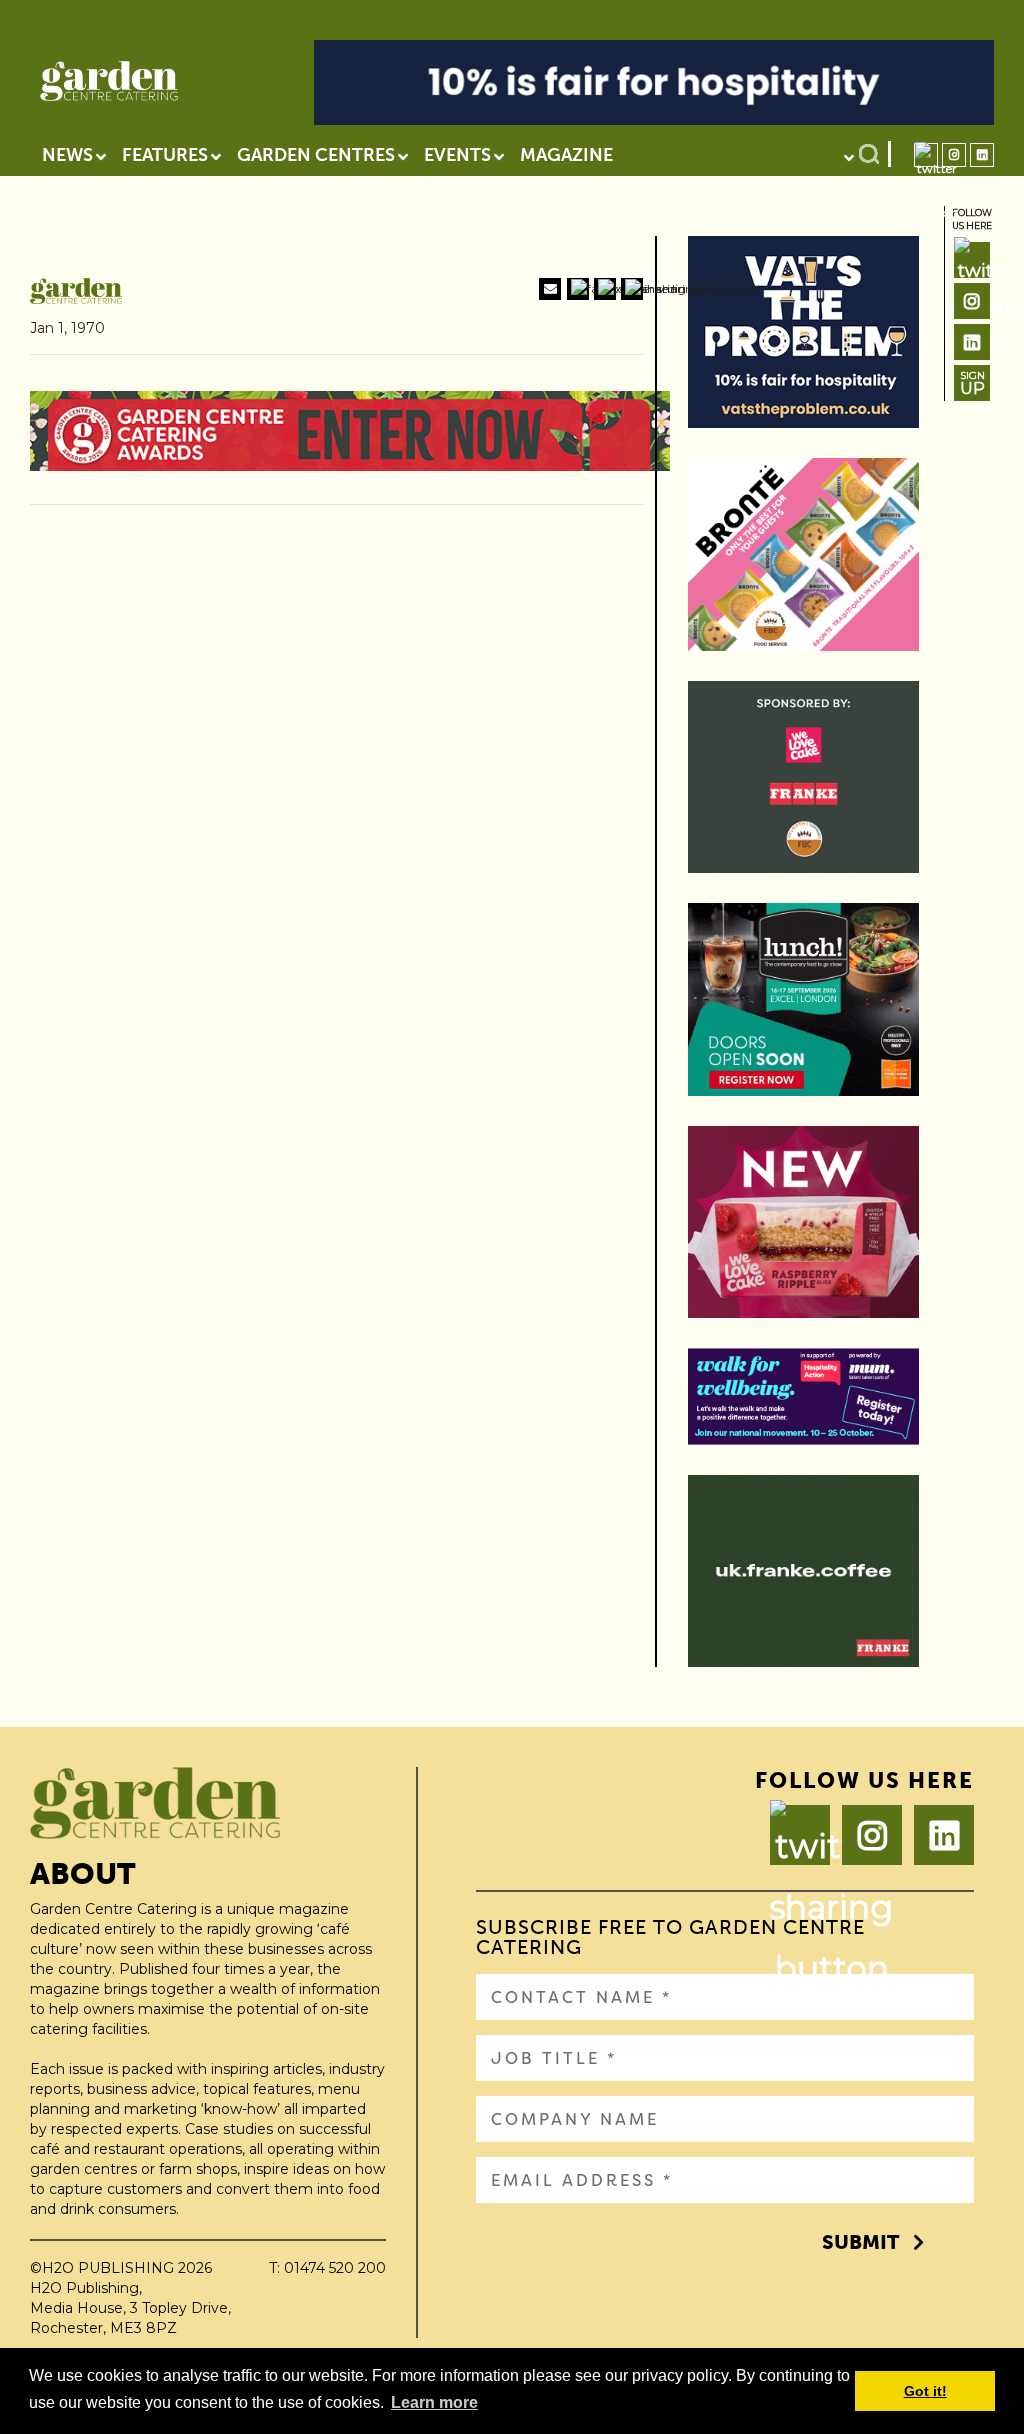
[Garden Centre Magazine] (109, 86)
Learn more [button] (434, 2402)
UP (972, 383)
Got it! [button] (925, 2391)
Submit (860, 2242)
